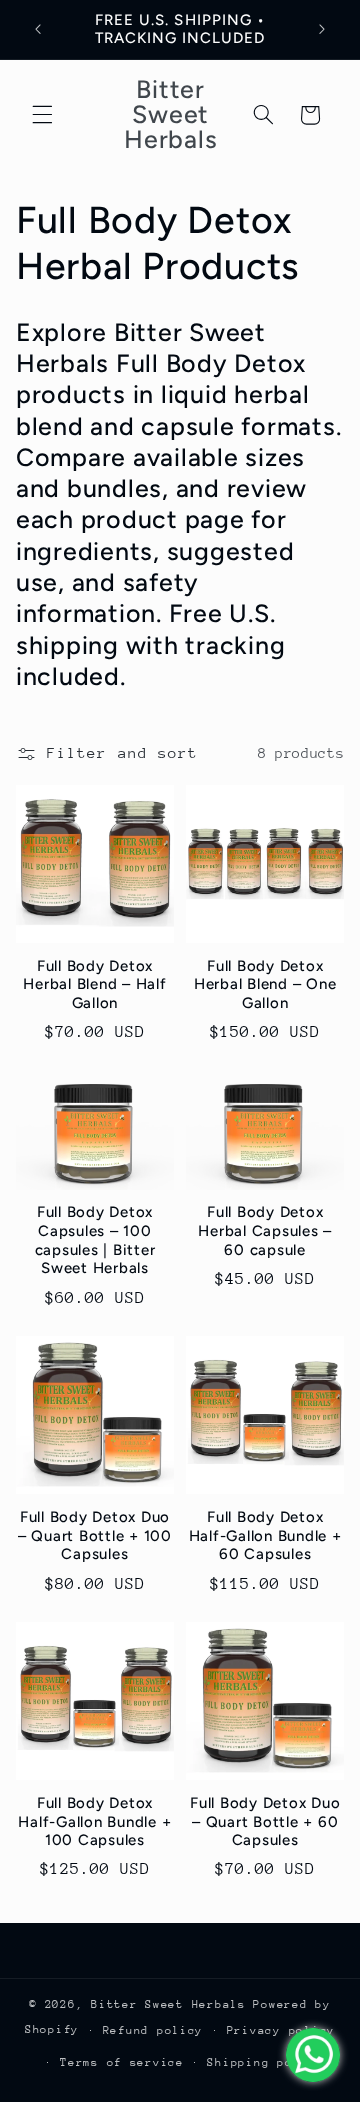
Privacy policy (281, 2030)
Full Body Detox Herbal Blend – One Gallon (265, 985)
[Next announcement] (322, 29)
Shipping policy (265, 2062)
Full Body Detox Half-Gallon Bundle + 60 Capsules (265, 1536)
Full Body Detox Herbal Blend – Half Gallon (94, 985)
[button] (42, 115)
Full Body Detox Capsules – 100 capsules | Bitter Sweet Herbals (95, 1240)
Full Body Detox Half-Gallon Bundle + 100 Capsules (94, 1822)
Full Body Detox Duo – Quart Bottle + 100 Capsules (95, 1536)
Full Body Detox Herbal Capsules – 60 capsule (265, 1231)
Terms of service (122, 2062)
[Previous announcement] (38, 29)
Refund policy (153, 2030)
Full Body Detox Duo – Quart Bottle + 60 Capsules (265, 1822)
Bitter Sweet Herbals (172, 2004)
